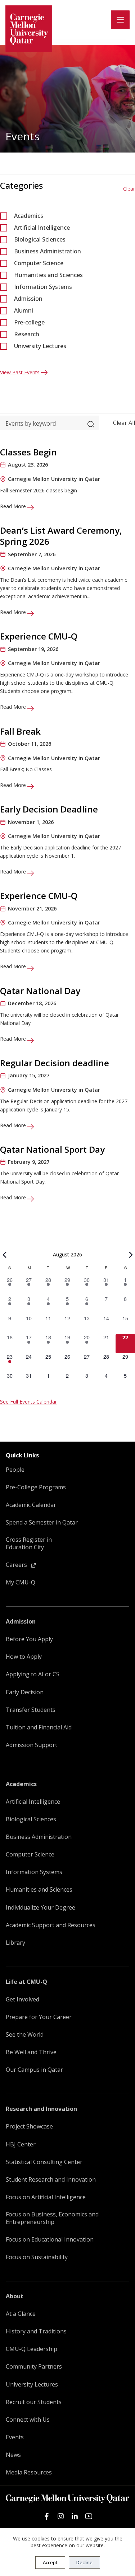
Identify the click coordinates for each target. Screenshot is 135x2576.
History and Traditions (36, 2331)
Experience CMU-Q (39, 636)
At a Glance (21, 2314)
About (15, 2296)
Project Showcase (29, 2127)
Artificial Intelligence (42, 228)
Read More (14, 506)
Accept (50, 2562)
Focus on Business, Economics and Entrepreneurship (52, 2218)
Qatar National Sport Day (52, 1149)
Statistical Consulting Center (44, 2162)
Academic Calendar (31, 1505)
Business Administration (48, 251)
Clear (129, 189)
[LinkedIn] (75, 2516)
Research (27, 334)
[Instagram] (61, 2516)
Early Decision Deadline (49, 809)
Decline (84, 2562)
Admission (28, 299)
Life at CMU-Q (26, 1982)
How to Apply (24, 1657)
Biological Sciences (40, 239)
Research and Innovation (41, 2109)
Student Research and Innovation (51, 2180)
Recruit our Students (34, 2402)
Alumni (24, 310)
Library (15, 1943)
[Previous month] (4, 1255)
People (15, 1470)
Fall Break (20, 731)
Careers (17, 1565)
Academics (29, 216)
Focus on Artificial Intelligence (46, 2197)
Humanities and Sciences (48, 275)
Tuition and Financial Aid (39, 1727)
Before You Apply (29, 1639)
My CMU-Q (21, 1582)
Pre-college (29, 322)
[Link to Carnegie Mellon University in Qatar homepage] (29, 29)
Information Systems (43, 287)
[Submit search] (91, 423)
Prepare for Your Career (39, 2017)
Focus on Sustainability (37, 2257)
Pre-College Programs (36, 1487)
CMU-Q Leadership (31, 2349)
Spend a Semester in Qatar (42, 1523)
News (13, 2455)
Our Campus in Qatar (34, 2070)
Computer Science (39, 263)
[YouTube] (89, 2516)
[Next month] (131, 1255)
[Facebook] (47, 2516)
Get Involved (22, 1999)
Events (15, 2437)
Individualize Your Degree (40, 1908)
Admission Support (31, 1745)
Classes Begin (28, 452)
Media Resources (29, 2472)
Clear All (124, 423)
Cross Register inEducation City (29, 1544)
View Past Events (20, 372)
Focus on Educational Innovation (50, 2240)
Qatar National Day (40, 991)
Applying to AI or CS (33, 1674)
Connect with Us (28, 2420)
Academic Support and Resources (51, 1925)
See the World (25, 2035)
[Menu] (120, 20)
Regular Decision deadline (55, 1063)
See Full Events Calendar (28, 1402)
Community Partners (34, 2367)
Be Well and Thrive (31, 2052)
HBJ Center (21, 2144)
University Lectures (40, 346)
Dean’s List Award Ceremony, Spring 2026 (61, 536)
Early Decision (25, 1692)
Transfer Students (31, 1710)
